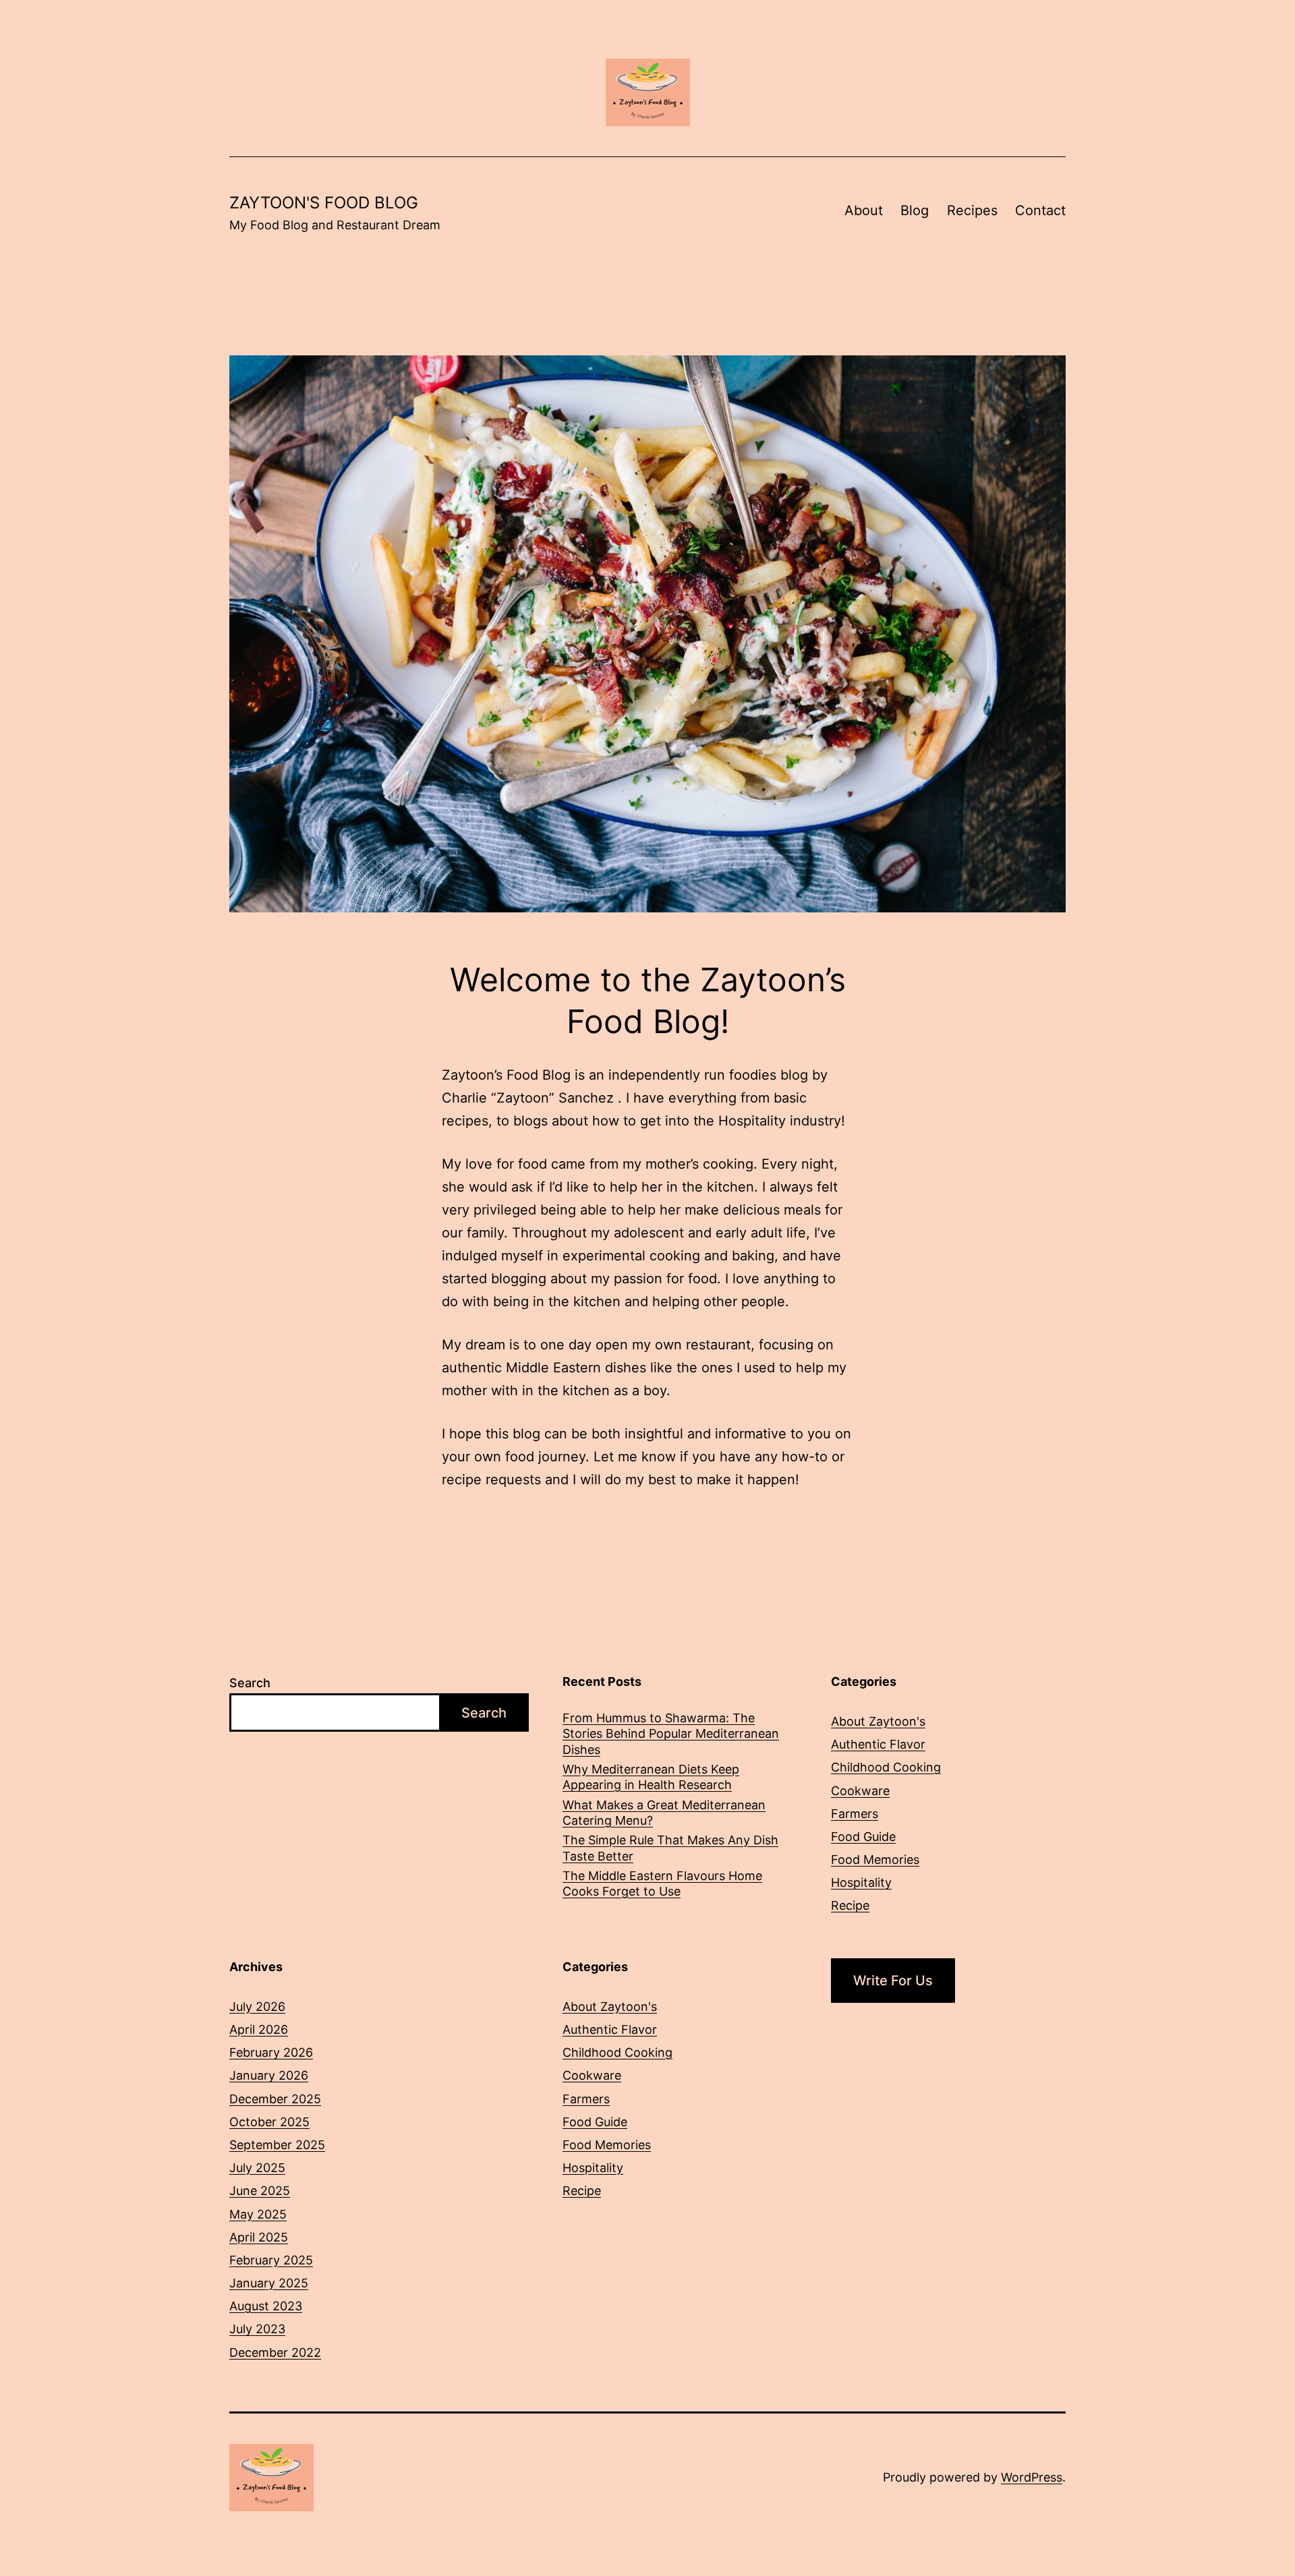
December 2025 (275, 2099)
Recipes (972, 210)
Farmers (855, 1814)
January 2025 (269, 2283)
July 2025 (257, 2168)
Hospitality (861, 1882)
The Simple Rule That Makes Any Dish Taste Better (670, 1848)
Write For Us (893, 1981)
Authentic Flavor (878, 1744)
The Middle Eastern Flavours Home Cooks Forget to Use (662, 1883)
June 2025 (260, 2191)
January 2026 (269, 2075)
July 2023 (257, 2329)
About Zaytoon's (878, 1721)
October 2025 (269, 2122)
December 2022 (275, 2352)
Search (250, 1683)
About (864, 210)
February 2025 (271, 2260)
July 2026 (257, 2007)
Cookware (860, 1791)
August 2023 (266, 2306)
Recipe (850, 1905)
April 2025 (259, 2237)
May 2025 (258, 2214)
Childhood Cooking (886, 1767)
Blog (915, 210)
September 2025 (277, 2145)
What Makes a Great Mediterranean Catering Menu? (664, 1813)
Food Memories (875, 1860)
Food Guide (863, 1837)
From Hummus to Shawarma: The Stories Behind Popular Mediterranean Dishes (671, 1734)
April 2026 (259, 2029)
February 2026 (271, 2052)
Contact (1040, 210)
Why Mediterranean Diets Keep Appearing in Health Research (651, 1777)
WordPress (1032, 2477)
